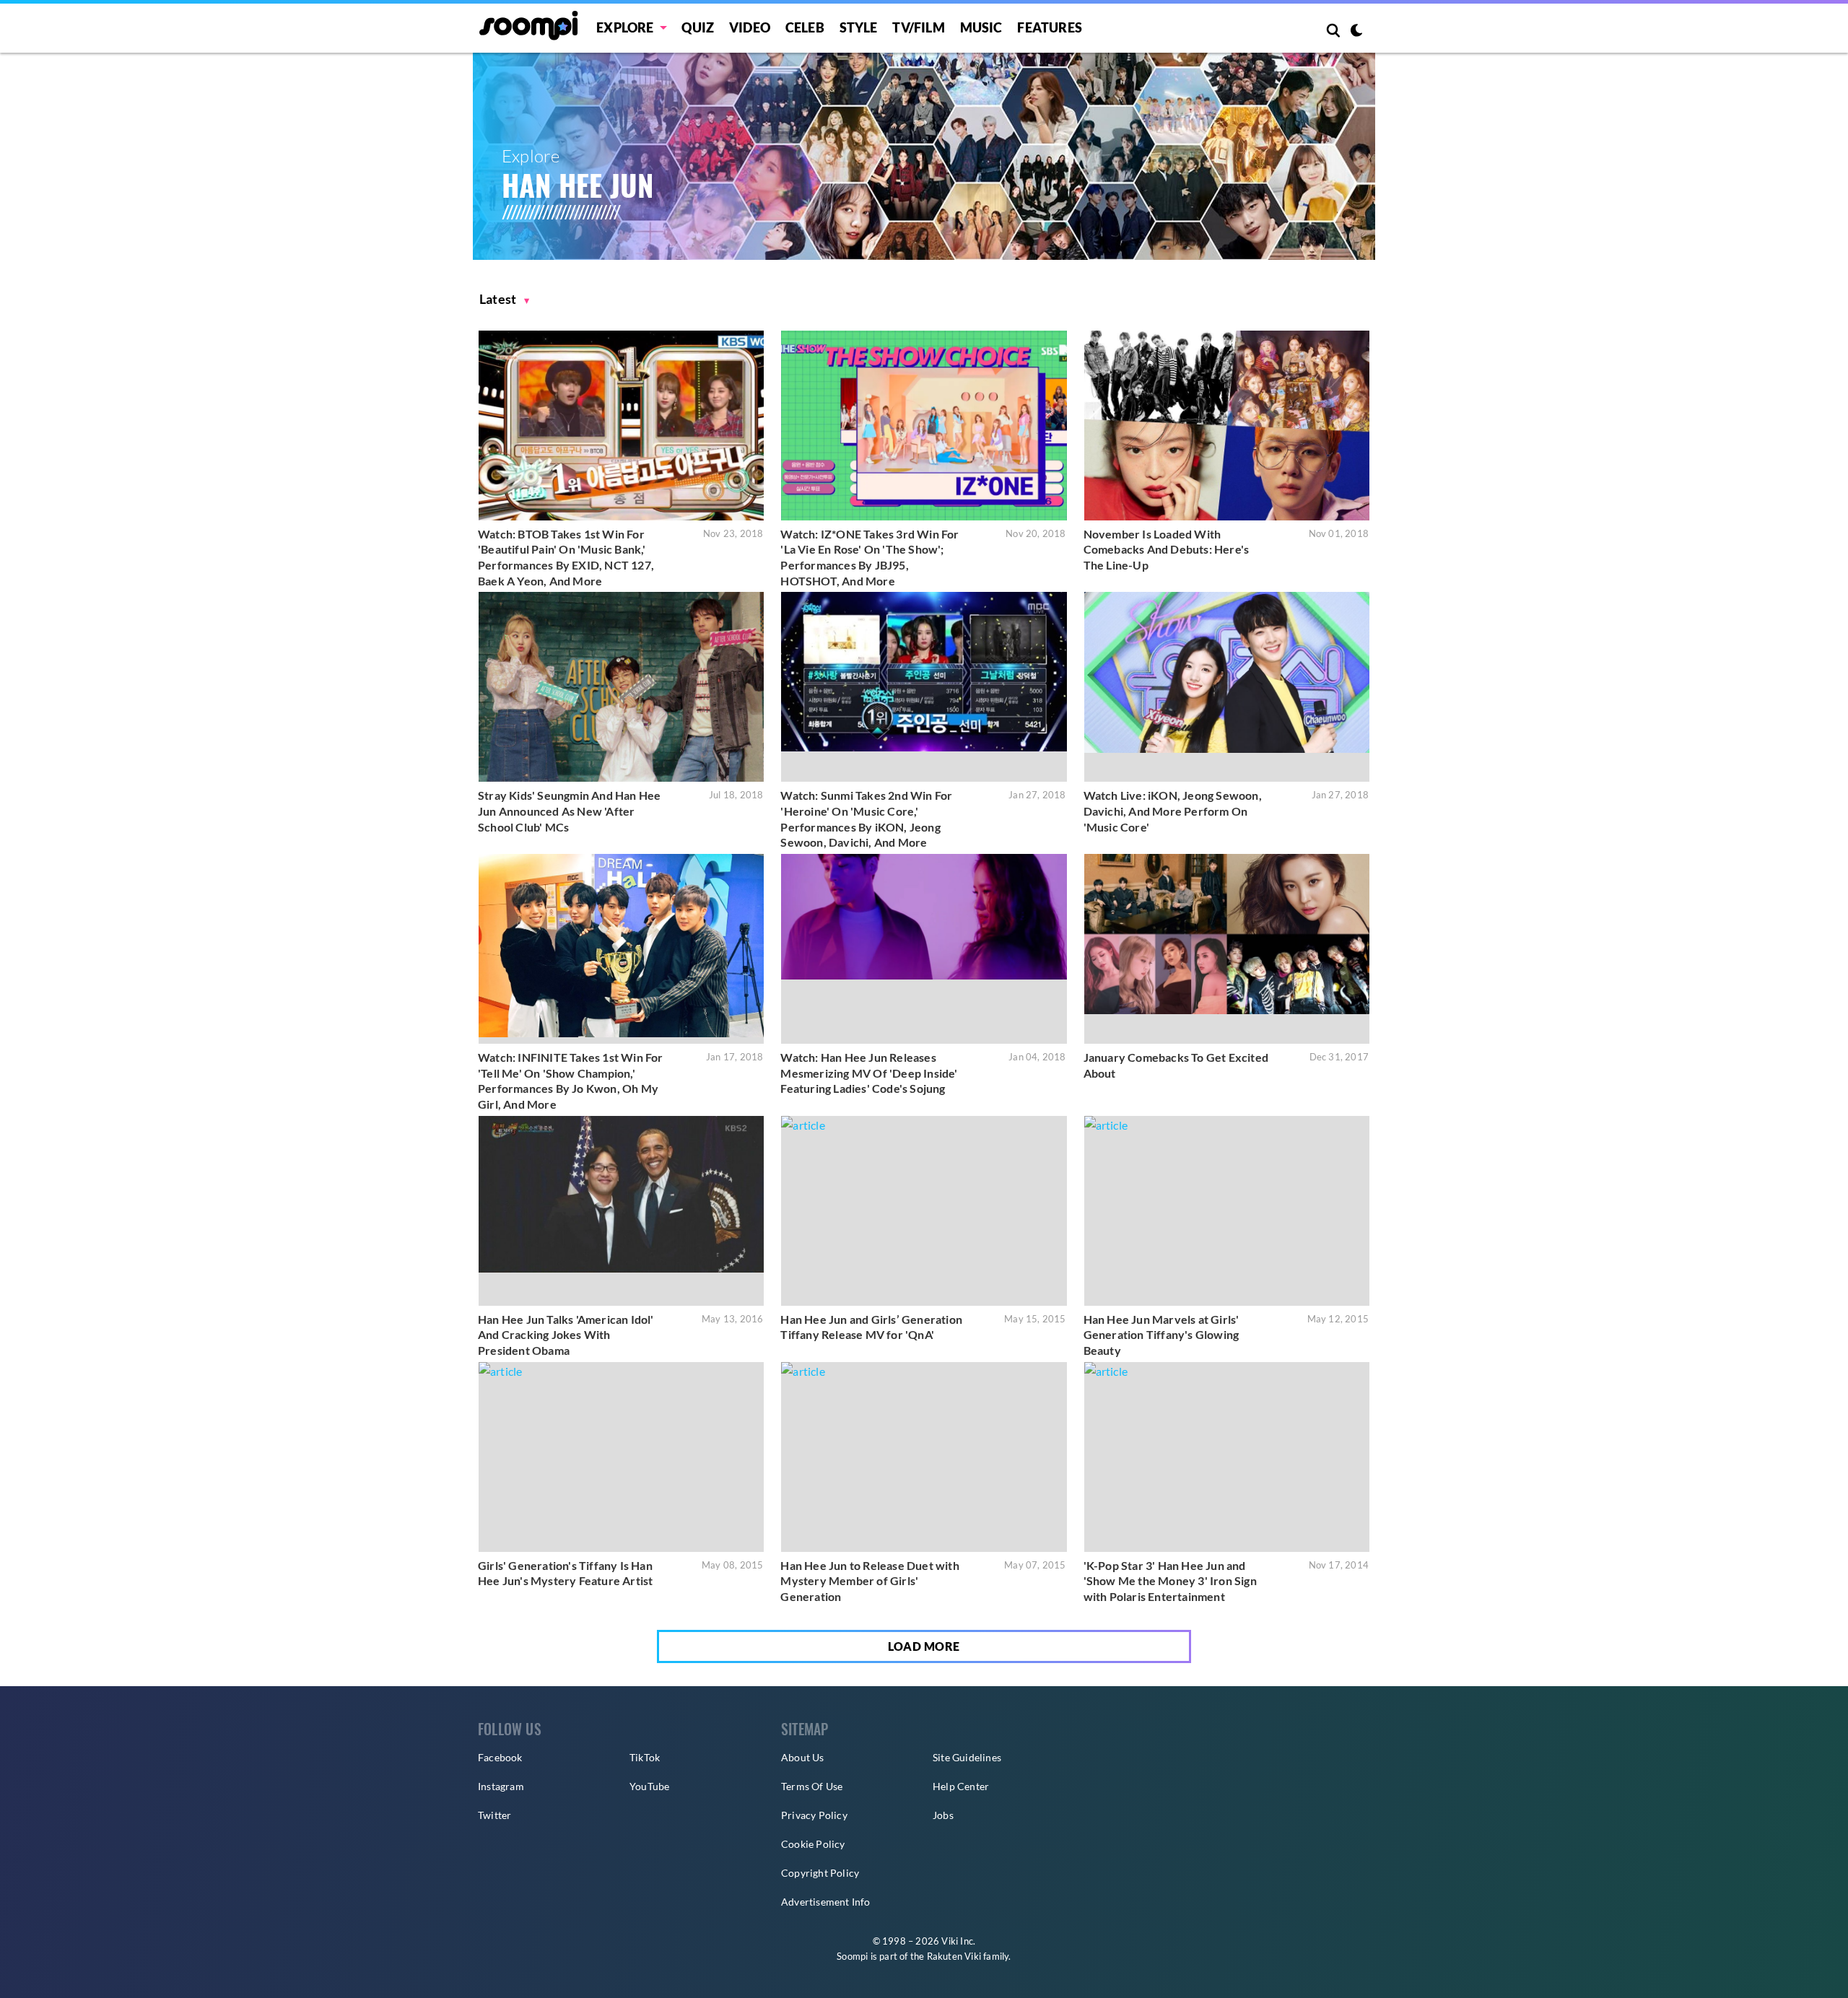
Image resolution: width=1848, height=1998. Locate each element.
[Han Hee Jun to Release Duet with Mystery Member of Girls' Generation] (924, 1457)
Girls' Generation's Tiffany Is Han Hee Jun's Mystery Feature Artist (565, 1573)
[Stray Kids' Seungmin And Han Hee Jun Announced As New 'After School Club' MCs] (621, 687)
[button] (505, 299)
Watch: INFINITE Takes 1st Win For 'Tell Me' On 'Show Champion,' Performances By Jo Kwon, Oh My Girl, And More (571, 1081)
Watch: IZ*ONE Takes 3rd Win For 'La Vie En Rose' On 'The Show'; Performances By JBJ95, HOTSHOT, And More (869, 557)
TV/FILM (918, 27)
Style (859, 27)
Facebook (500, 1757)
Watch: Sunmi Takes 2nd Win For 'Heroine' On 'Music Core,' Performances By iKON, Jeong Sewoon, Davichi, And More (866, 819)
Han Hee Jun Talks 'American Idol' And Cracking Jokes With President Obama (566, 1335)
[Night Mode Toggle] (1356, 32)
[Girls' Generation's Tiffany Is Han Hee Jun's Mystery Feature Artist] (621, 1457)
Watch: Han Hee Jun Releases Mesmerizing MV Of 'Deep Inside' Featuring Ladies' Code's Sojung (869, 1073)
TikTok (645, 1757)
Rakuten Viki (954, 1956)
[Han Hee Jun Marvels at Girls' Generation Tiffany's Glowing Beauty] (1227, 1211)
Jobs (943, 1815)
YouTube (649, 1786)
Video (750, 27)
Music (981, 27)
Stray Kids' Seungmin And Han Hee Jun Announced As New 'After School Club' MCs (569, 811)
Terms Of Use (812, 1786)
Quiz (698, 27)
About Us (803, 1757)
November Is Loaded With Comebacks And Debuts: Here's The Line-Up (1167, 549)
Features (1050, 27)
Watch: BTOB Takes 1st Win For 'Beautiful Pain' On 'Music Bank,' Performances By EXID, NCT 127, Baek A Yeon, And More (566, 557)
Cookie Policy (813, 1844)
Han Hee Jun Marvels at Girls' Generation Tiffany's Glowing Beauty (1161, 1335)
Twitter (494, 1815)
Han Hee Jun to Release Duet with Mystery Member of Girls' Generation (869, 1581)
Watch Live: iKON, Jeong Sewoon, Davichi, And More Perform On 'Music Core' (1173, 811)
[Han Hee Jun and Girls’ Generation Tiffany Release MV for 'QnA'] (924, 1211)
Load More (924, 1646)
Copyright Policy (820, 1873)
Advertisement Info (826, 1902)
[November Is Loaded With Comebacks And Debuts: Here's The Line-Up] (1227, 426)
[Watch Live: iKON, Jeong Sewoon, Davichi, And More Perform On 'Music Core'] (1227, 687)
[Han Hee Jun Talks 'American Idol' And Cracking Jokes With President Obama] (621, 1211)
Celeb (805, 27)
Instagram (501, 1786)
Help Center (961, 1786)
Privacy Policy (814, 1815)
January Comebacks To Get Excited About (1176, 1065)
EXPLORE (625, 27)
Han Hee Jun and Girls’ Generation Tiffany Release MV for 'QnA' (871, 1327)
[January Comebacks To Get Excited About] (1227, 949)
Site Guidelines (967, 1757)
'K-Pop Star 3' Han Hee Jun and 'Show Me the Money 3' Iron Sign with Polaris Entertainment (1170, 1581)
